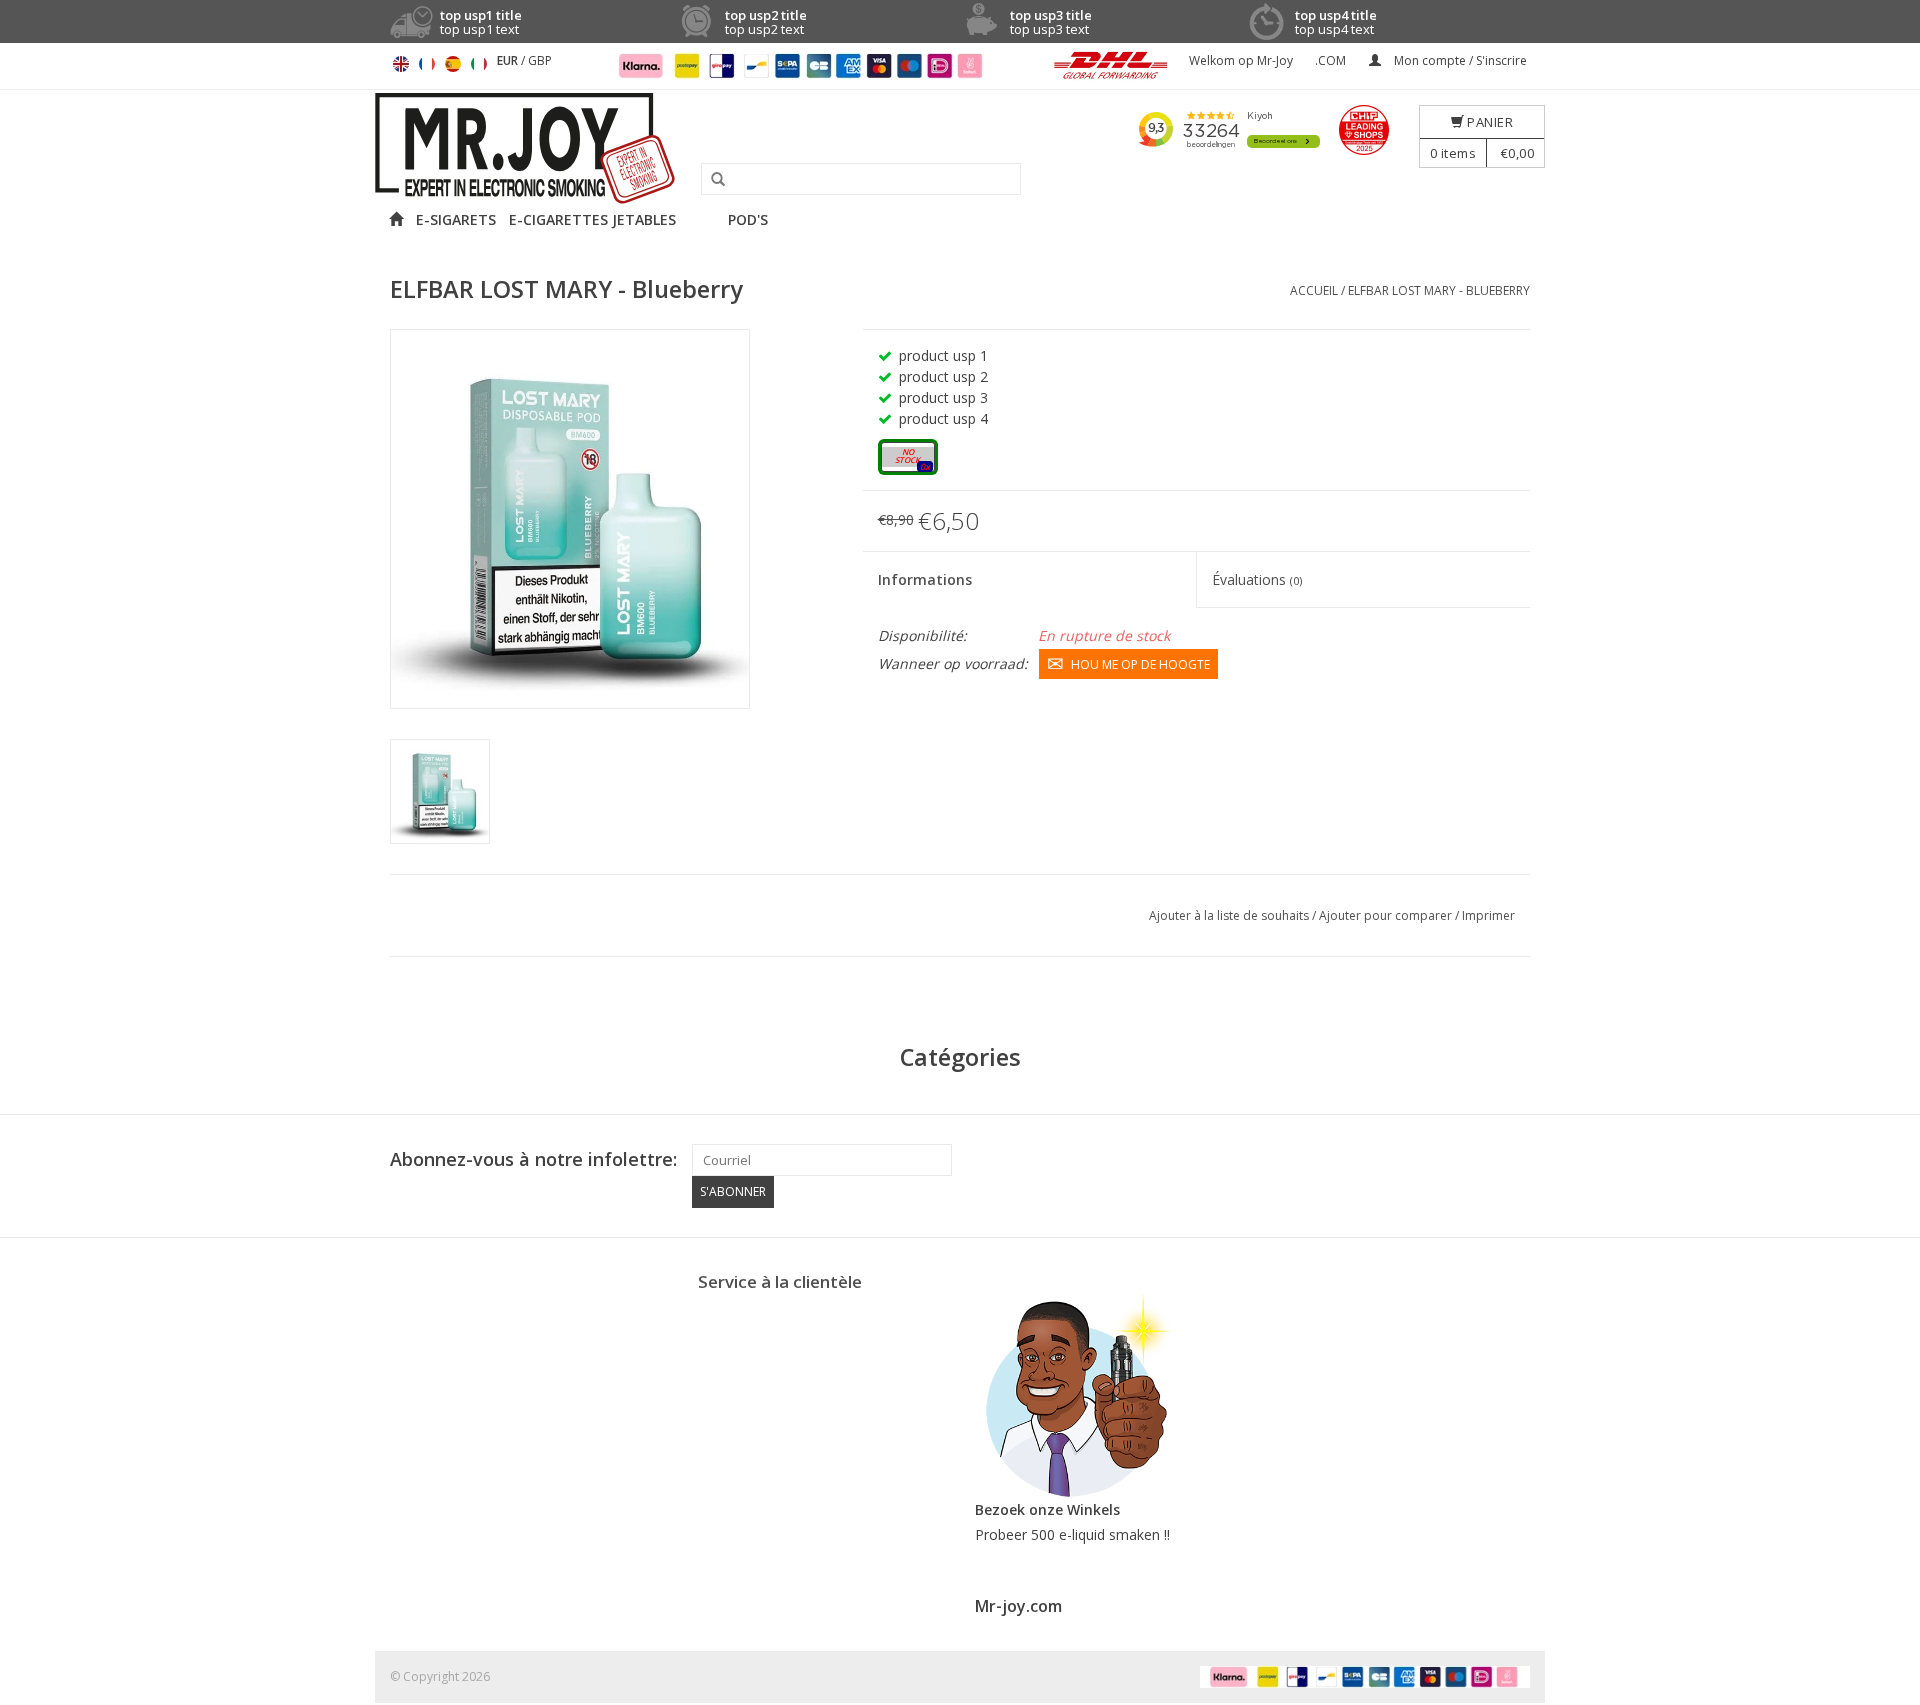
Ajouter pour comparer (1387, 915)
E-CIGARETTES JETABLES (592, 219)
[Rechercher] (711, 180)
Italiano (479, 64)
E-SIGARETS (456, 219)
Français (427, 64)
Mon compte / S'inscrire (1459, 60)
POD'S (748, 219)
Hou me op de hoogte (1140, 664)
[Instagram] (1514, 1160)
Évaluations (1257, 579)
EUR (509, 60)
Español (453, 64)
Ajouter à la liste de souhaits (1230, 915)
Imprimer (1488, 915)
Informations (925, 579)
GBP (540, 60)
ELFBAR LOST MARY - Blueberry (1439, 290)
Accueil (1314, 290)
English (401, 64)
